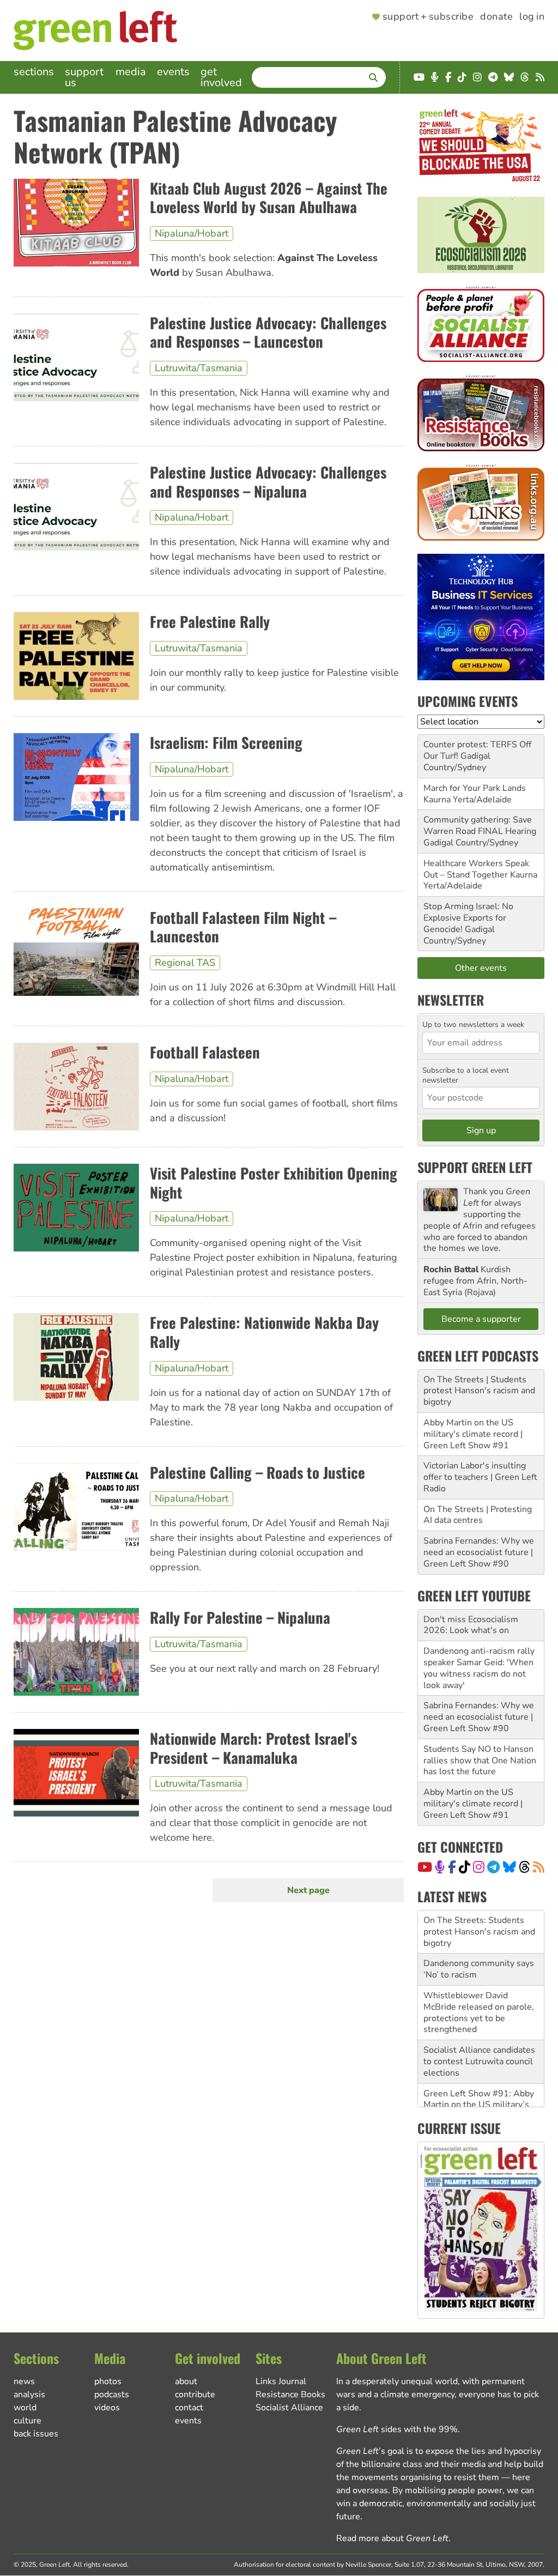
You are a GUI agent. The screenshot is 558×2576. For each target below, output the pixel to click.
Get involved (221, 77)
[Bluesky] (510, 1867)
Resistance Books (290, 2394)
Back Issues (36, 2434)
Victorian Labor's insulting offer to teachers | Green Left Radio (480, 1477)
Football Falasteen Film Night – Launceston (243, 927)
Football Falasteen (205, 1052)
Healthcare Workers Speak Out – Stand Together (476, 869)
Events (173, 72)
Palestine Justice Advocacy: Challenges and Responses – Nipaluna (268, 482)
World (25, 2408)
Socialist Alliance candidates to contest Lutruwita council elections (479, 2018)
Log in (532, 17)
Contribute (195, 2394)
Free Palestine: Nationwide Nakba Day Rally (264, 1332)
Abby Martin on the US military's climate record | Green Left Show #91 (473, 1434)
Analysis (29, 2394)
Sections (34, 72)
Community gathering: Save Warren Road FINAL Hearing (480, 826)
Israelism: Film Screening (226, 742)
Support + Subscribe (428, 17)
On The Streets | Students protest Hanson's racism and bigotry (479, 1391)
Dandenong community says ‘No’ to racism (479, 1926)
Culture (28, 2421)
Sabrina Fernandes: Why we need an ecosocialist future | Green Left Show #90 (479, 1552)
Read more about (392, 2538)
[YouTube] (425, 1867)
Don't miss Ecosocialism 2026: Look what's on (471, 1625)
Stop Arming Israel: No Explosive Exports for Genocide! (468, 918)
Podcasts (112, 2394)
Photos (108, 2381)
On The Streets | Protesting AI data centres (478, 1515)
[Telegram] (493, 1867)
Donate (496, 17)
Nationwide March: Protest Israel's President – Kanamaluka (253, 1748)
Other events (481, 968)
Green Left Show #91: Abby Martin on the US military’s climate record (479, 2061)
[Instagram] (479, 1867)
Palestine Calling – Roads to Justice (257, 1472)
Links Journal (281, 2381)
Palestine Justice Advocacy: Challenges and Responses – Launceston (268, 332)
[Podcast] (440, 1867)
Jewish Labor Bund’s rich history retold (472, 2099)
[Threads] (524, 1867)
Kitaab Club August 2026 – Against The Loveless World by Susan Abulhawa (269, 198)
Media (131, 72)
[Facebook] (452, 1867)
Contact (189, 2408)
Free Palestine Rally (210, 621)
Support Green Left (475, 1167)
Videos (107, 2408)
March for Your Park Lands (475, 788)
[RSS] (539, 1867)
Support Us (84, 77)
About (186, 2381)
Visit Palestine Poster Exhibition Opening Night (274, 1183)
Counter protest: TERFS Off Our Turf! (477, 750)
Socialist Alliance (289, 2408)
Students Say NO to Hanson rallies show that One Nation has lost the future (480, 1761)
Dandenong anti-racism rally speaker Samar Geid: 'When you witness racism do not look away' (479, 1668)
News (24, 2381)
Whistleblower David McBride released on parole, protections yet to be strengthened (479, 1969)
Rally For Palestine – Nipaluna (240, 1617)
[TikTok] (465, 1867)
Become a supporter (481, 1319)
